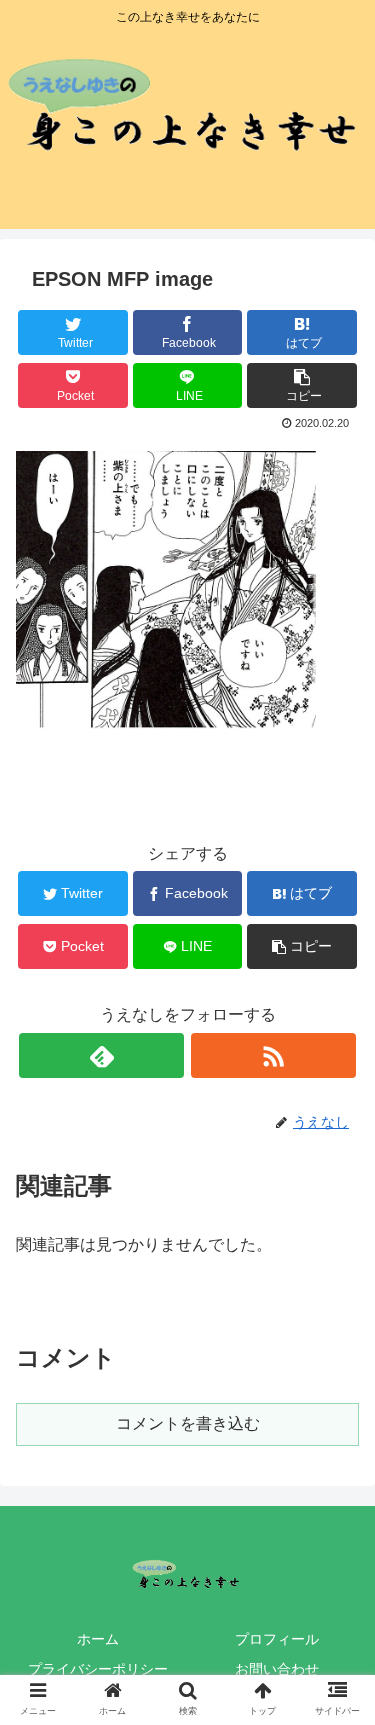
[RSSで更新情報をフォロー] (273, 1055)
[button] (335, 1620)
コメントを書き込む (188, 1423)
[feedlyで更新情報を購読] (101, 1055)
